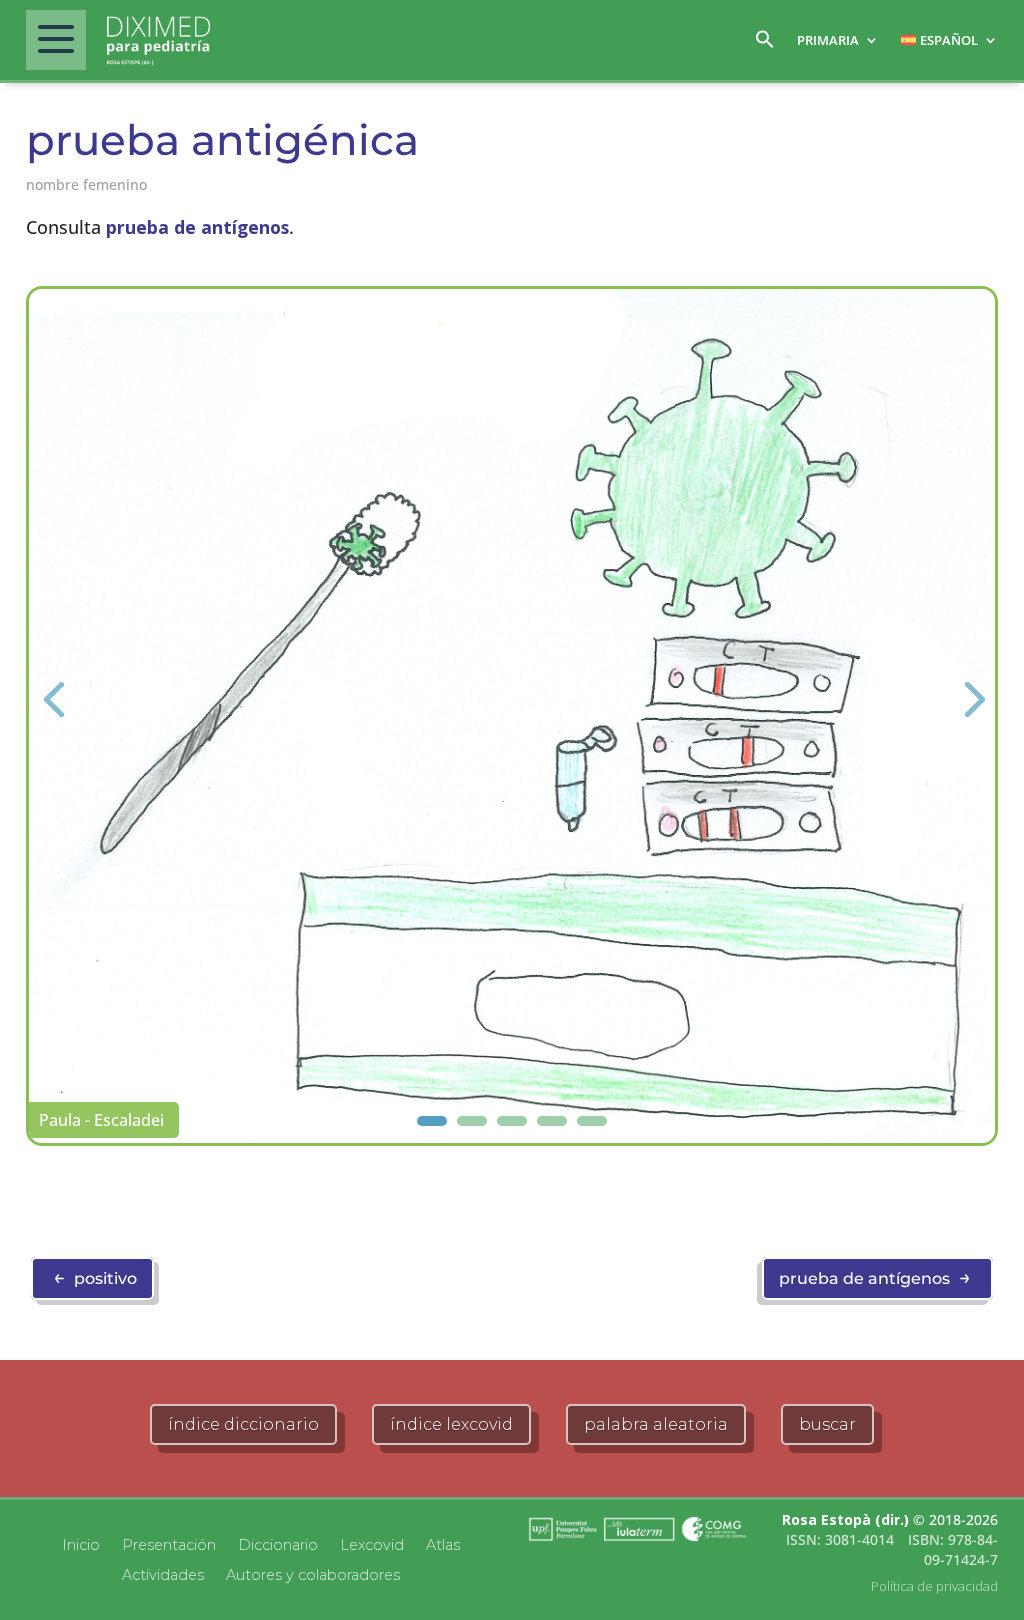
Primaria (828, 40)
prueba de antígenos (197, 227)
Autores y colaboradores (313, 1574)
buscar (827, 1424)
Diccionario (278, 1544)
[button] (765, 44)
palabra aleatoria (656, 1424)
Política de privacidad (934, 1586)
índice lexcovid (451, 1424)
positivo (95, 1277)
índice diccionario (243, 1424)
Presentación (169, 1544)
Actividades (163, 1574)
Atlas (443, 1544)
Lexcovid (372, 1544)
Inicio (81, 1544)
